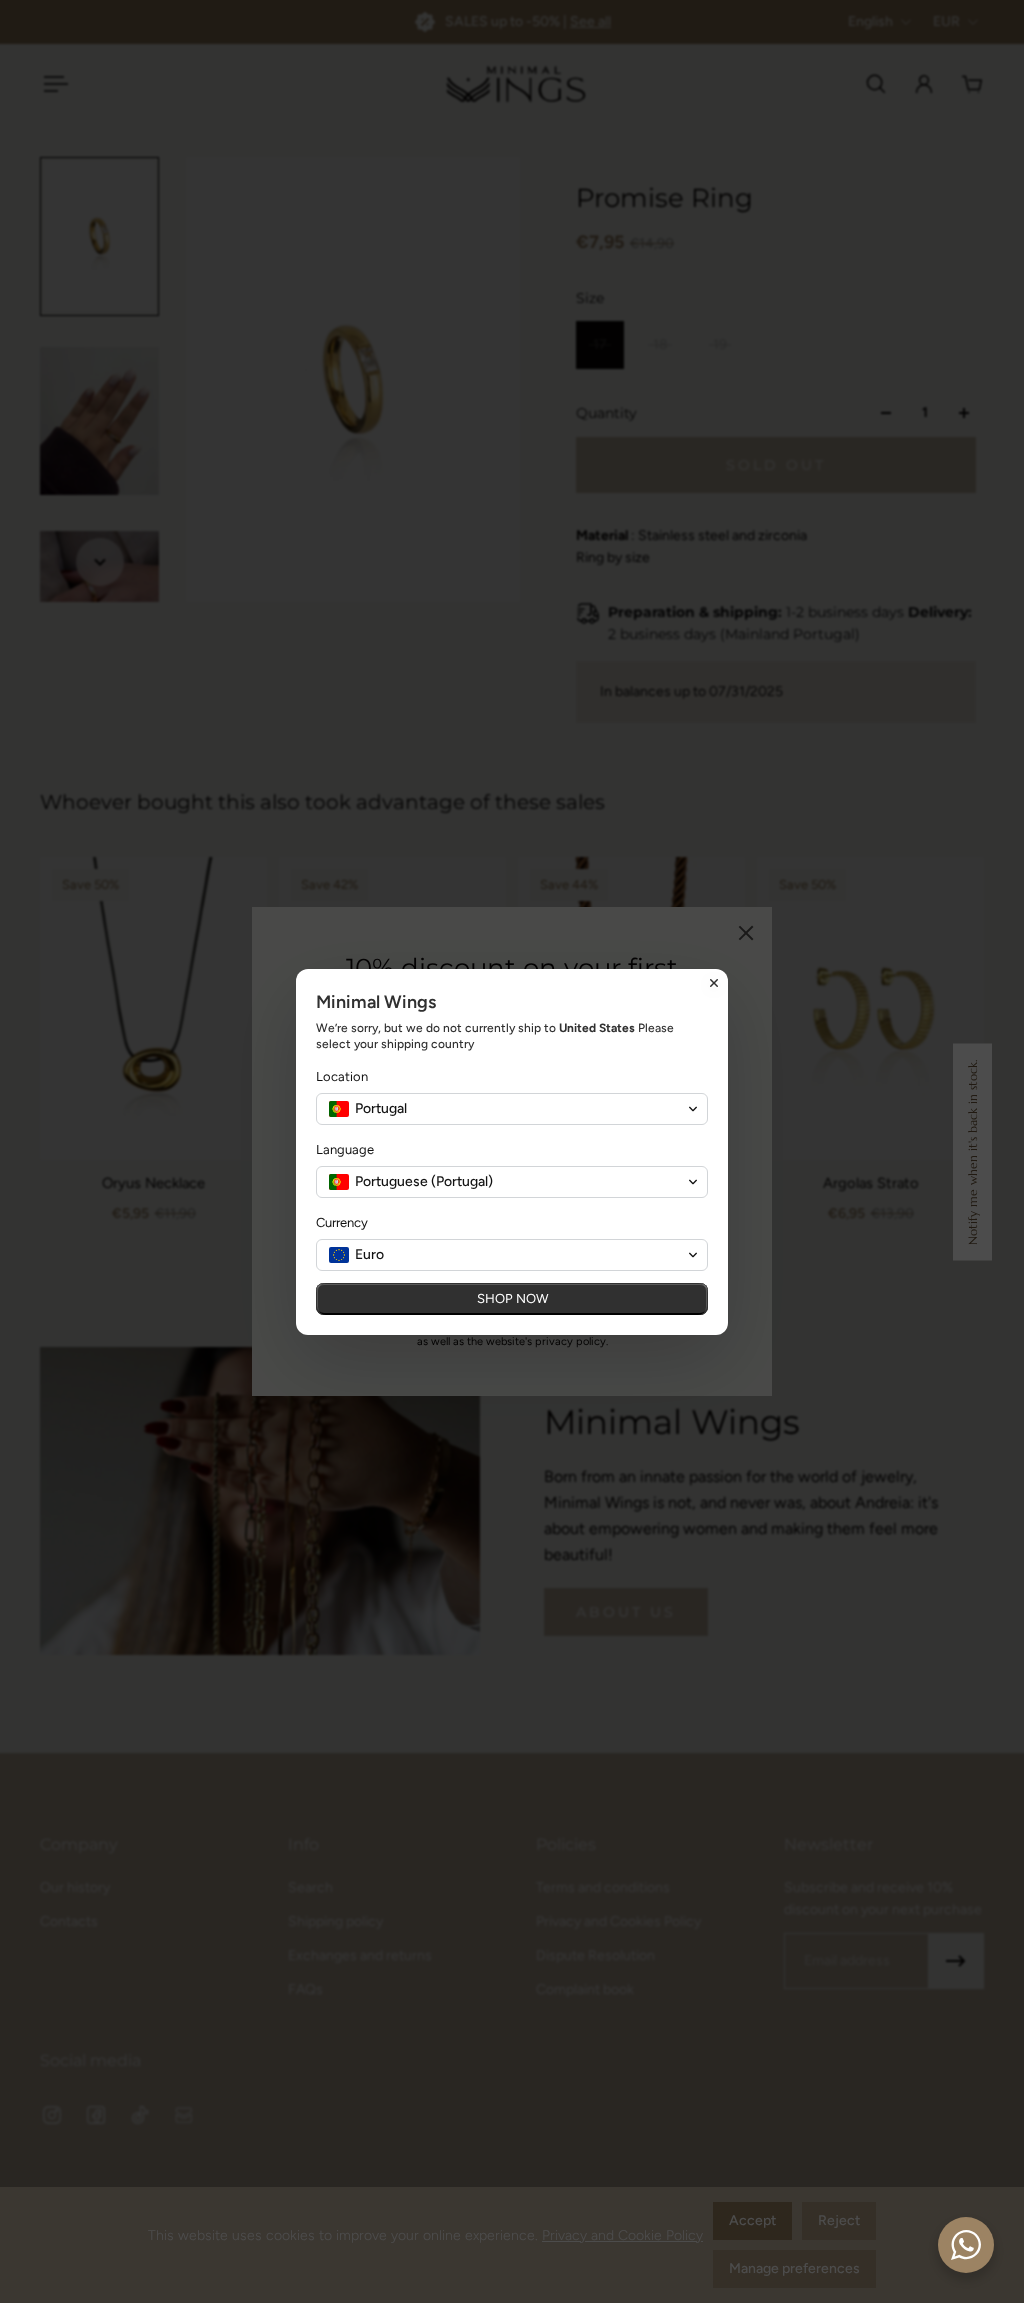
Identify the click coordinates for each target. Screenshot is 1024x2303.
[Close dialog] (714, 983)
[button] (512, 1109)
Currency (342, 1222)
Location (342, 1076)
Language (345, 1149)
